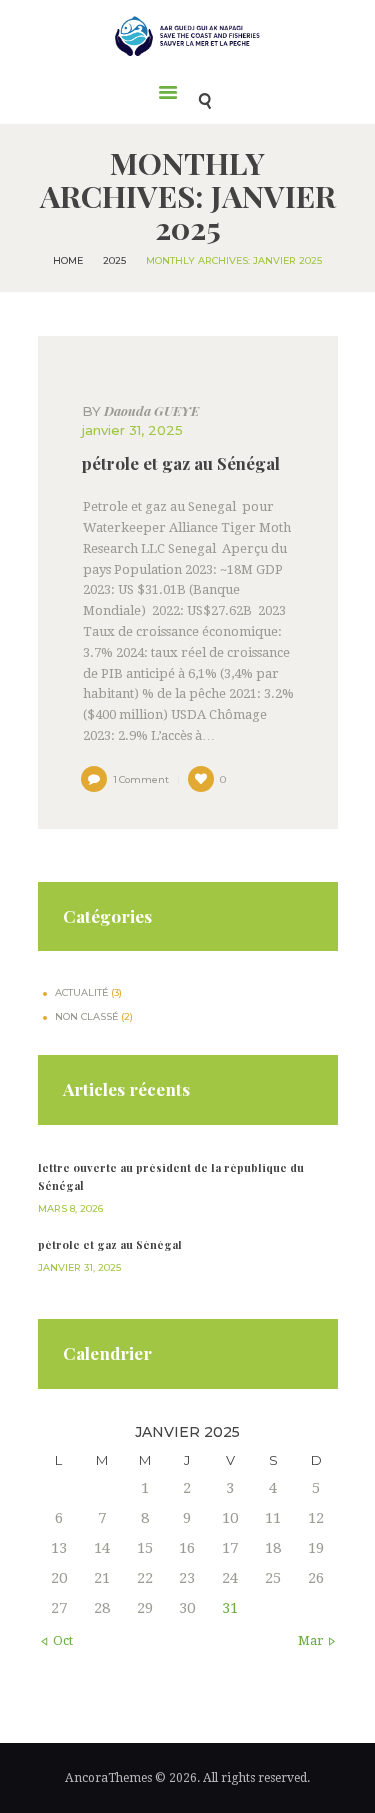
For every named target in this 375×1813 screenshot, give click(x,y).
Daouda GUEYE (140, 411)
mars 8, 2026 (70, 1208)
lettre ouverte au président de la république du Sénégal (171, 1176)
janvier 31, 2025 (132, 430)
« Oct (58, 1640)
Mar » (315, 1640)
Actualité (81, 992)
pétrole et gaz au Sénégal (181, 463)
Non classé (86, 1016)
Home (68, 260)
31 (230, 1608)
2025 (114, 260)
